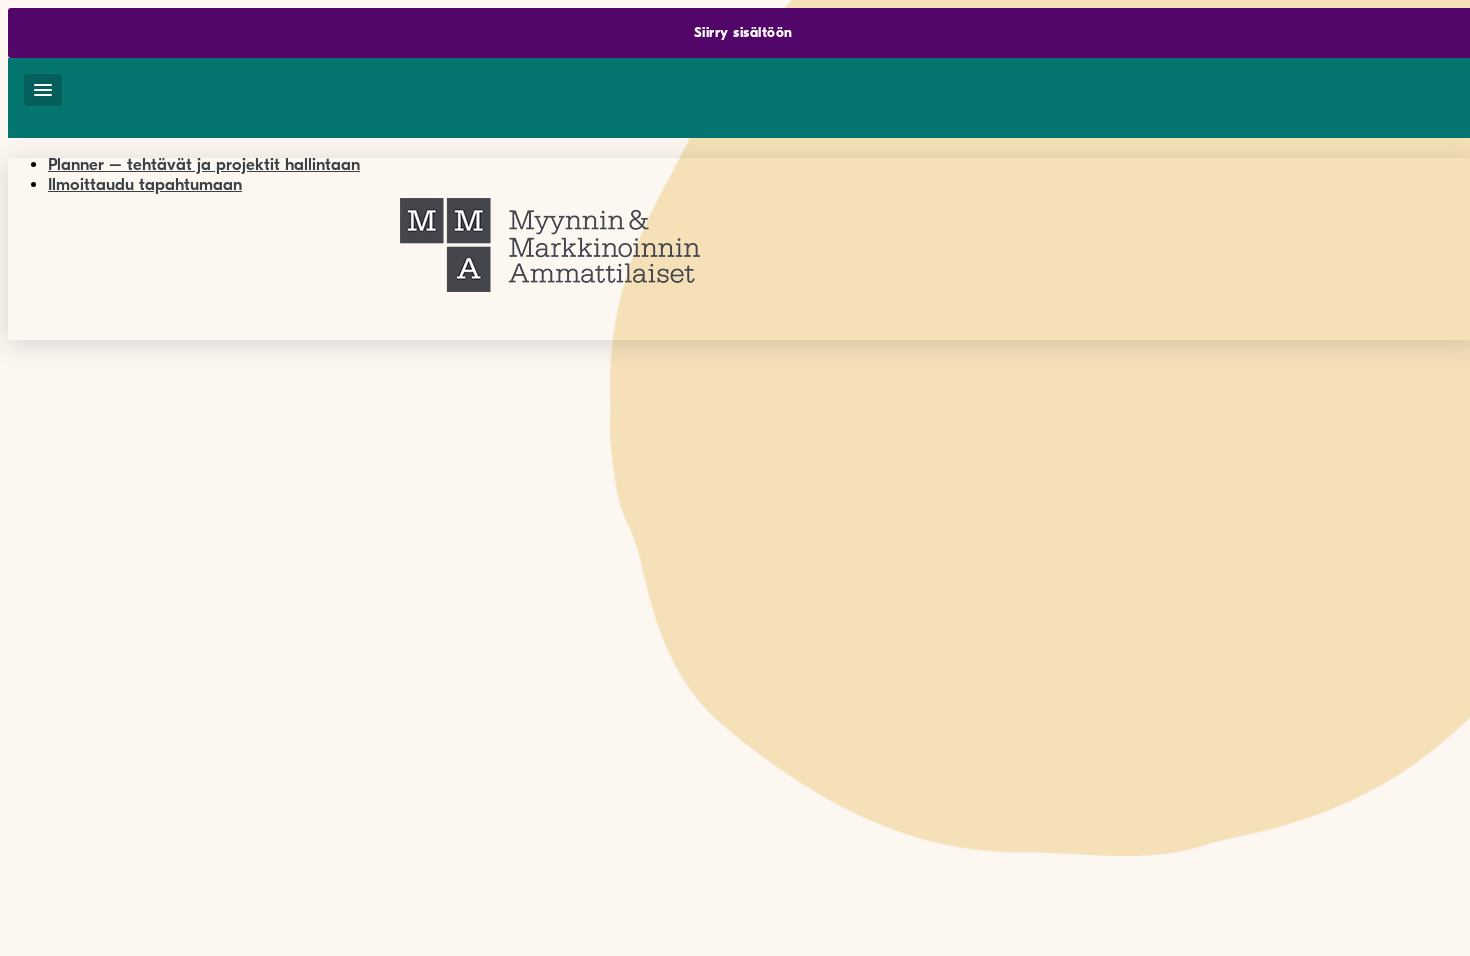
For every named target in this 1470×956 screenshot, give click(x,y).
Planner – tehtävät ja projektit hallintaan (204, 164)
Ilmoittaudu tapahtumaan (145, 184)
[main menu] (43, 90)
